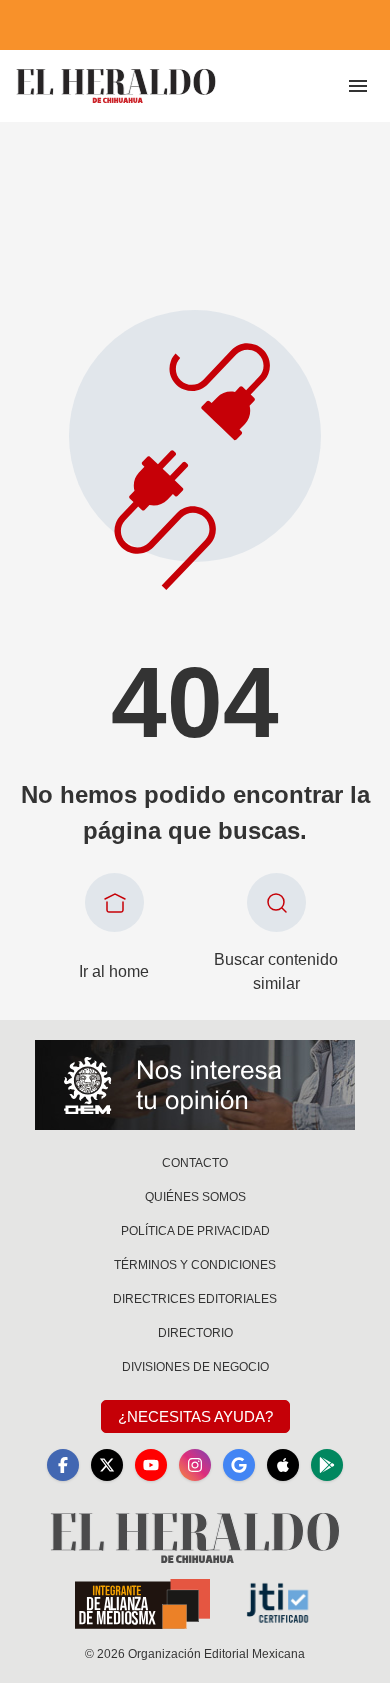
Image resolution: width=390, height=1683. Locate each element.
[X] (107, 1465)
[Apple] (283, 1465)
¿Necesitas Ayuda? (195, 1416)
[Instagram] (195, 1465)
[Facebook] (63, 1465)
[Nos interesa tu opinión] (195, 1085)
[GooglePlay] (327, 1465)
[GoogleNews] (239, 1465)
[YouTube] (151, 1465)
